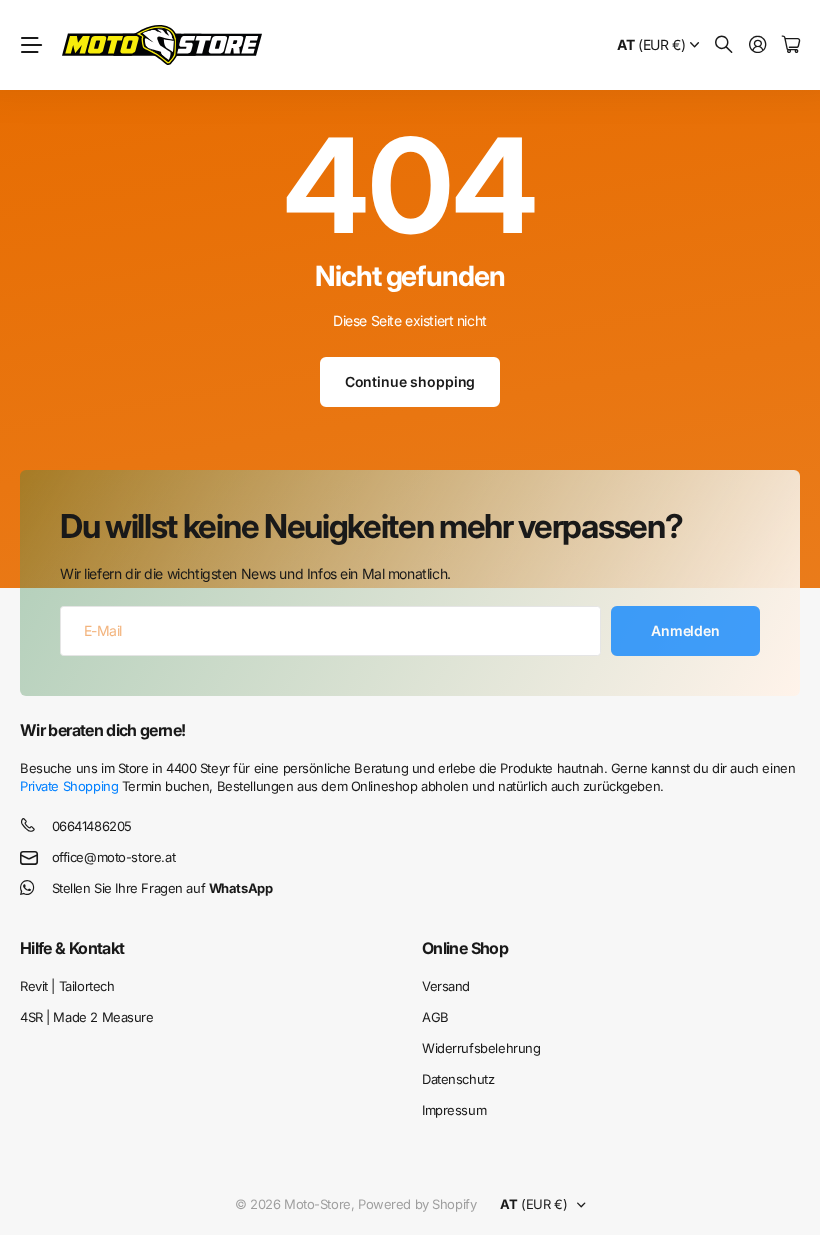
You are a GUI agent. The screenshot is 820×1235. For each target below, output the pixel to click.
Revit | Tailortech (67, 986)
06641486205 (92, 826)
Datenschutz (458, 1079)
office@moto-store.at (114, 857)
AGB (435, 1017)
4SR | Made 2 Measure (87, 1017)
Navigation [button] (31, 45)
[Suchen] (724, 45)
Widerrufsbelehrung (481, 1048)
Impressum (454, 1110)
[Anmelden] (758, 45)
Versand (446, 986)
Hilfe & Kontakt (72, 948)
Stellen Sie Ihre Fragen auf (162, 888)
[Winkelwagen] (791, 45)
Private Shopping (69, 786)
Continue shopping (410, 381)
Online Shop (465, 948)
